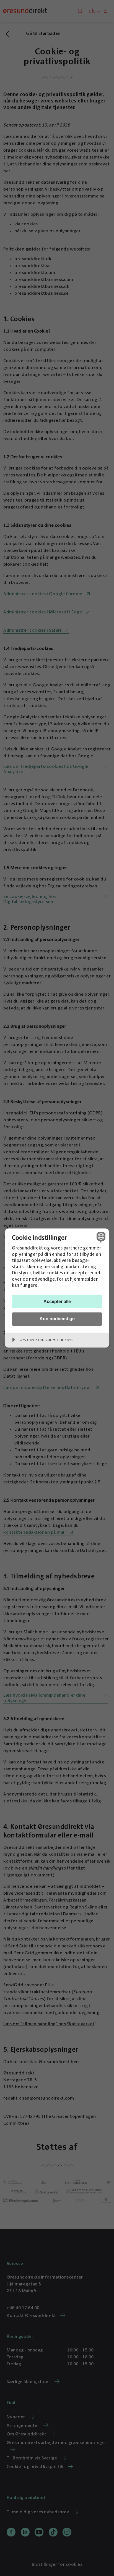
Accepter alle (57, 1301)
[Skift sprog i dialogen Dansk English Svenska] (100, 1237)
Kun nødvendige (57, 1319)
